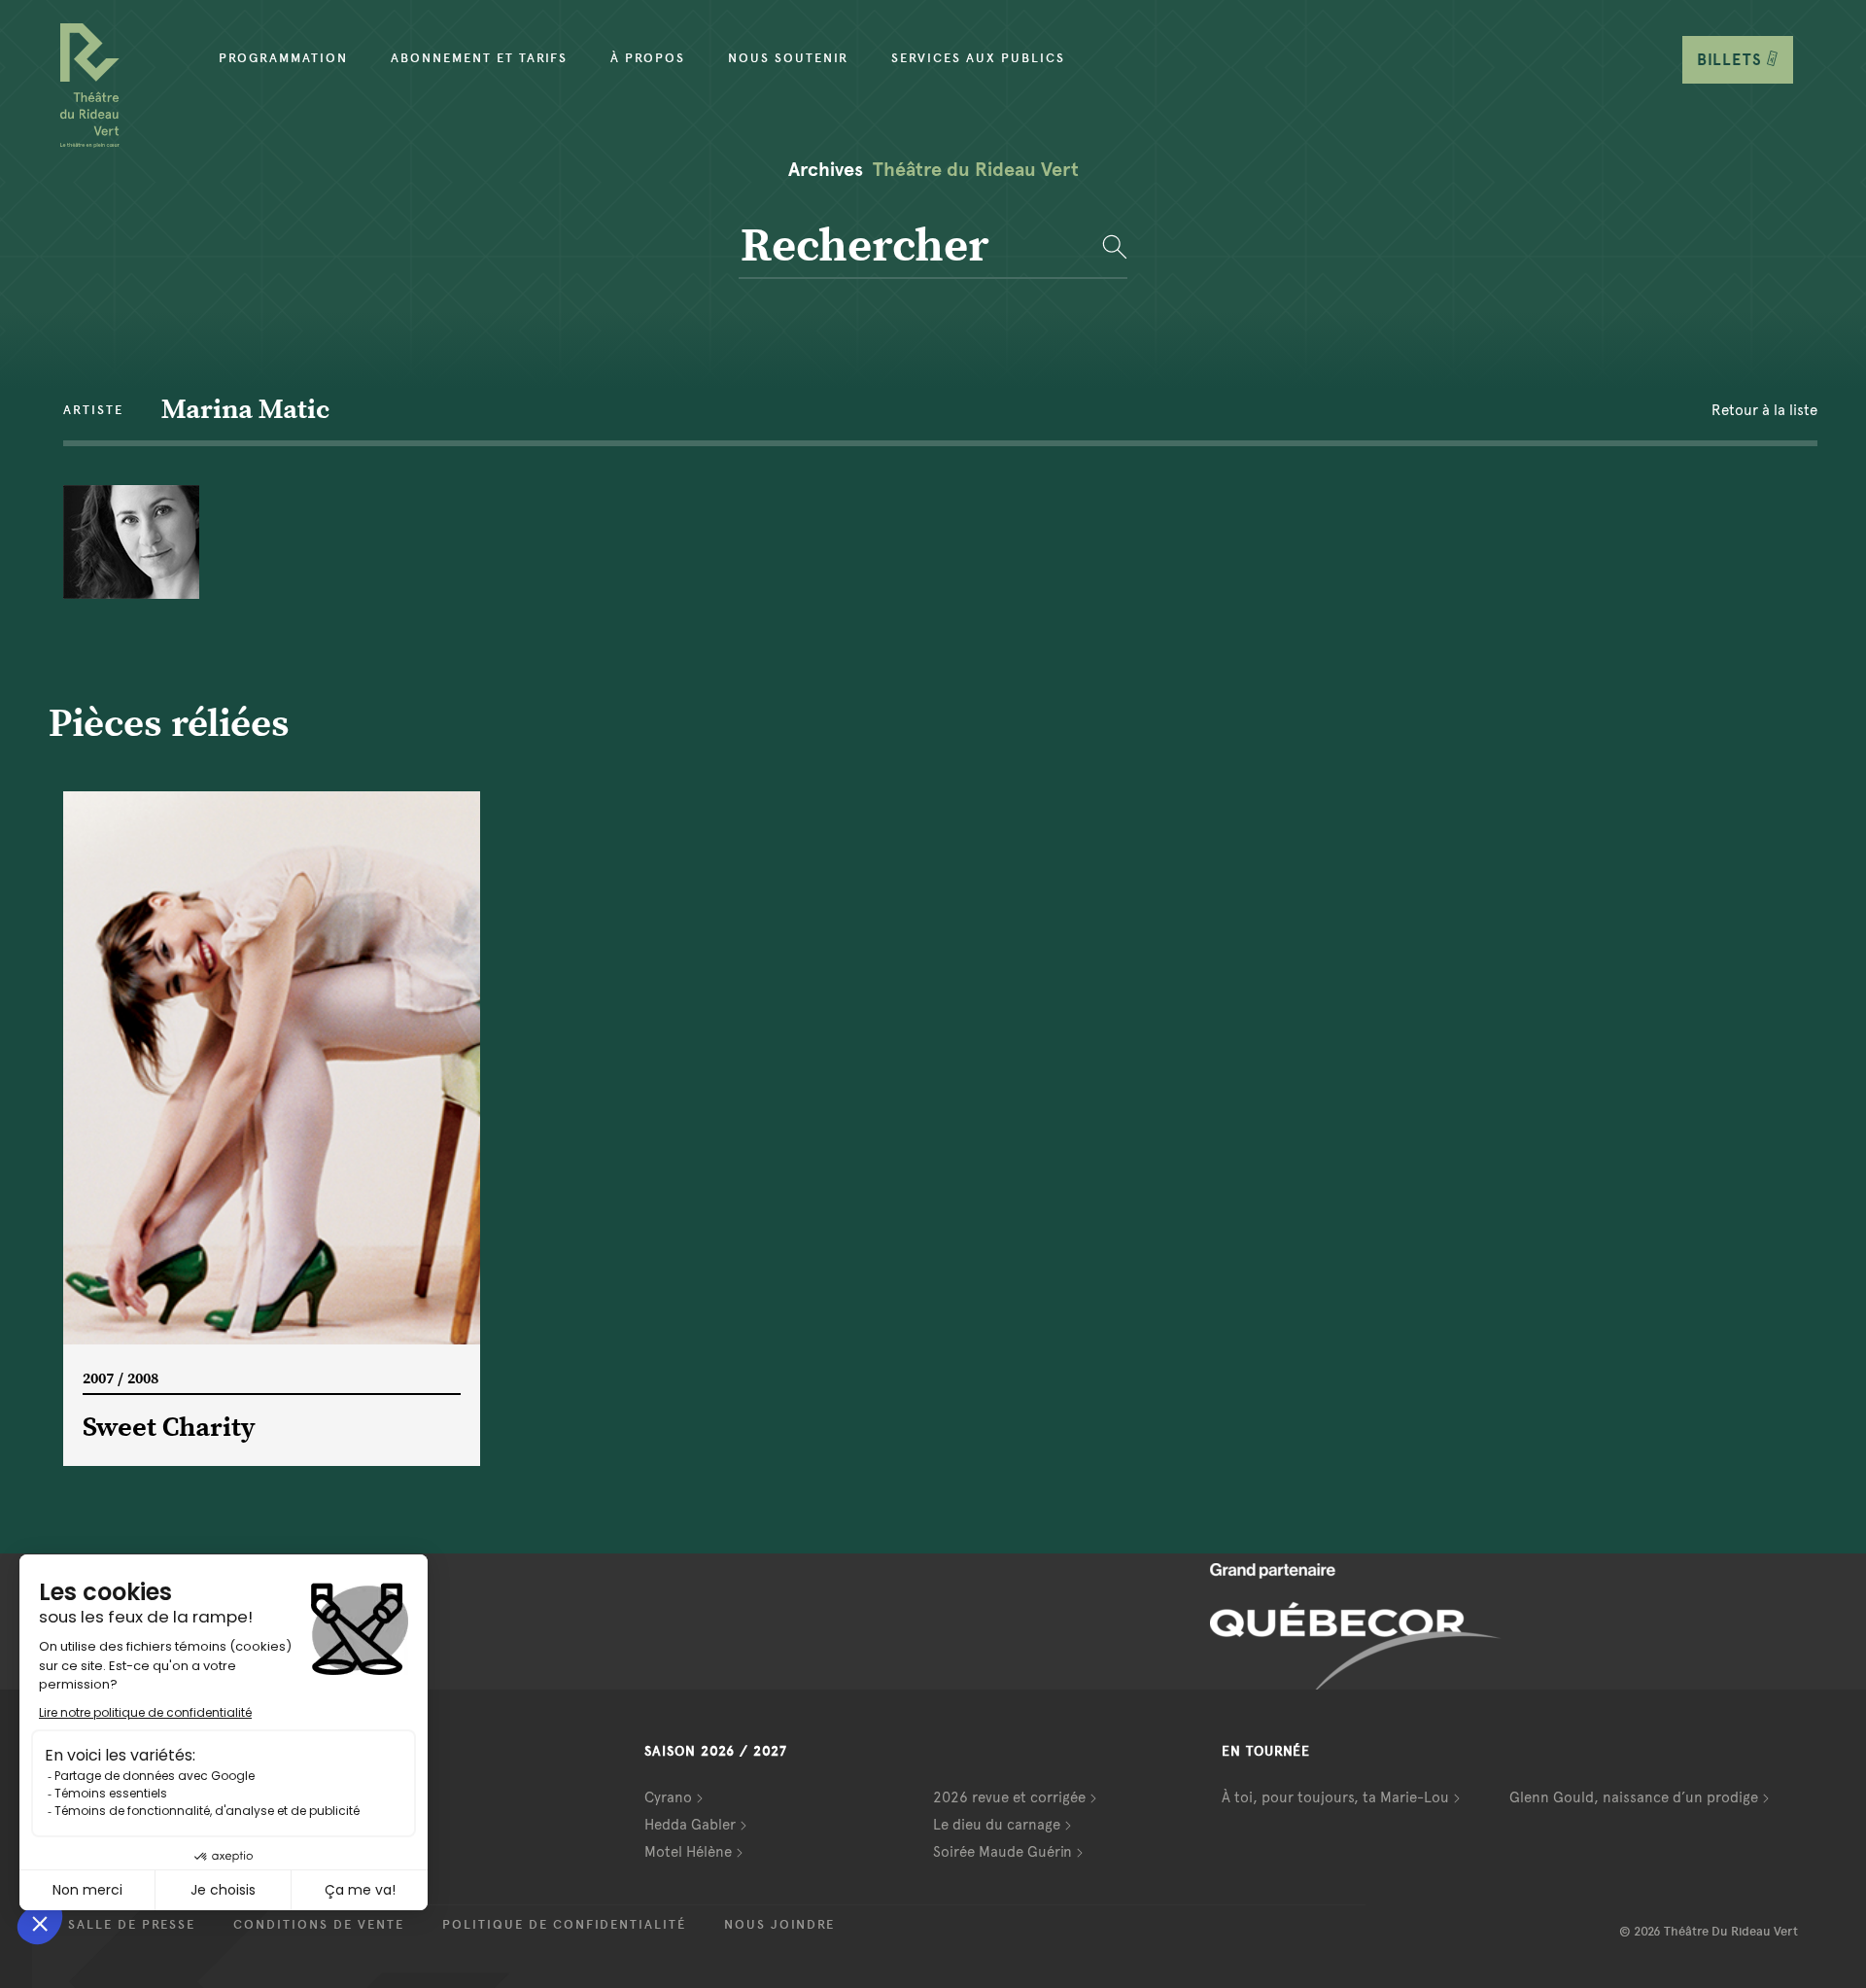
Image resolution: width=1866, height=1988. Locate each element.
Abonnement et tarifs (479, 58)
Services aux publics (978, 58)
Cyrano (668, 1797)
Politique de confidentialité (564, 1925)
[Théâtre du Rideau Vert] (90, 86)
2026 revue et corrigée (1009, 1797)
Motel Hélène (688, 1852)
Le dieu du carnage (997, 1825)
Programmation (283, 58)
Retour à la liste (1764, 410)
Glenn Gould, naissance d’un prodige (1634, 1797)
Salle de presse (132, 1925)
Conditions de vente (319, 1925)
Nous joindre (779, 1925)
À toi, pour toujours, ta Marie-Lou (1335, 1797)
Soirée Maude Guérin (1002, 1852)
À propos (648, 58)
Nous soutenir (788, 58)
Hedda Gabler (690, 1825)
